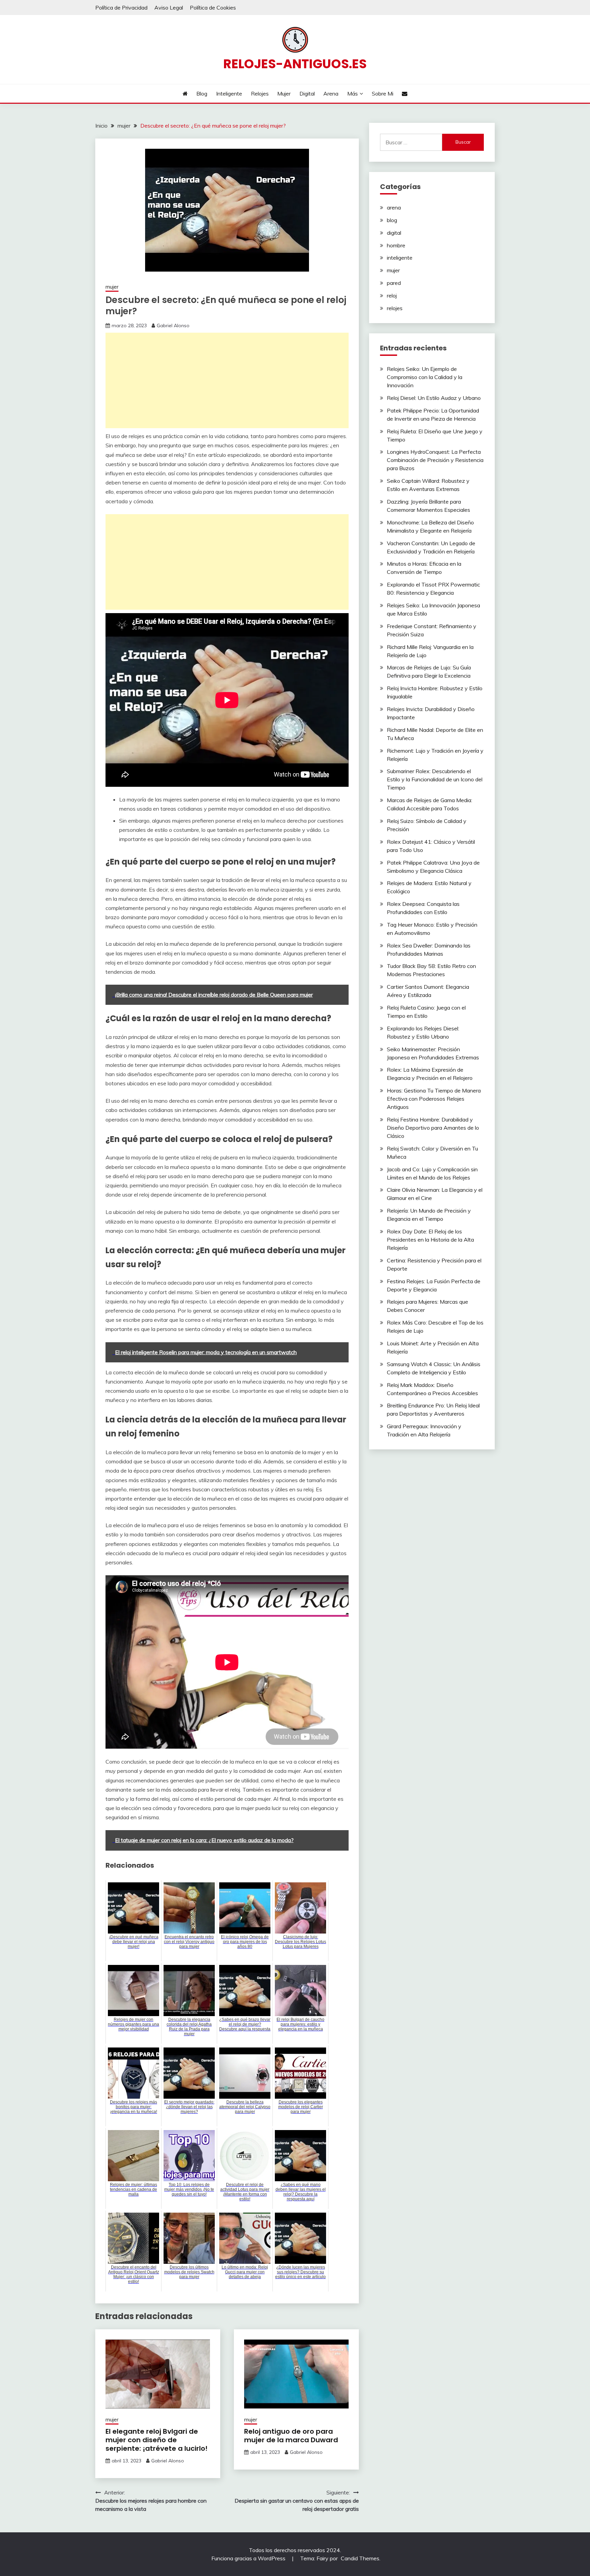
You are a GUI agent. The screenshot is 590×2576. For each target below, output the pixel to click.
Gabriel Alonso (173, 325)
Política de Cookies (213, 8)
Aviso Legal (169, 8)
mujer (112, 287)
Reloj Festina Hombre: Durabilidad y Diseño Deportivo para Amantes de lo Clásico (433, 1128)
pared (394, 283)
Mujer (284, 93)
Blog (202, 93)
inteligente (400, 258)
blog (392, 220)
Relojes (260, 93)
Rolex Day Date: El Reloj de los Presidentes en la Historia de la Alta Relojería (430, 1240)
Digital (307, 93)
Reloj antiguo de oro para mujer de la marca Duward (291, 2436)
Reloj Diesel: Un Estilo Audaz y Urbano (434, 398)
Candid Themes (360, 2558)
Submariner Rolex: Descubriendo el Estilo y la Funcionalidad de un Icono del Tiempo (435, 779)
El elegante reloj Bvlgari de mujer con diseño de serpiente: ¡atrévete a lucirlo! (157, 2440)
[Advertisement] (227, 380)
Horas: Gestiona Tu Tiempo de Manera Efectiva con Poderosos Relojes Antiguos (434, 1099)
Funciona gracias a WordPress (249, 2558)
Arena (331, 93)
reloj (392, 295)
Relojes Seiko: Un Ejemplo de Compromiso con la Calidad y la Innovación (425, 377)
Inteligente (229, 93)
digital (394, 233)
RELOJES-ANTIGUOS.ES (295, 64)
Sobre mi (383, 93)
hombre (396, 245)
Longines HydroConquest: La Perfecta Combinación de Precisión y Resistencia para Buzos (435, 460)
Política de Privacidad (121, 8)
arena (394, 207)
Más (353, 93)
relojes (395, 308)
